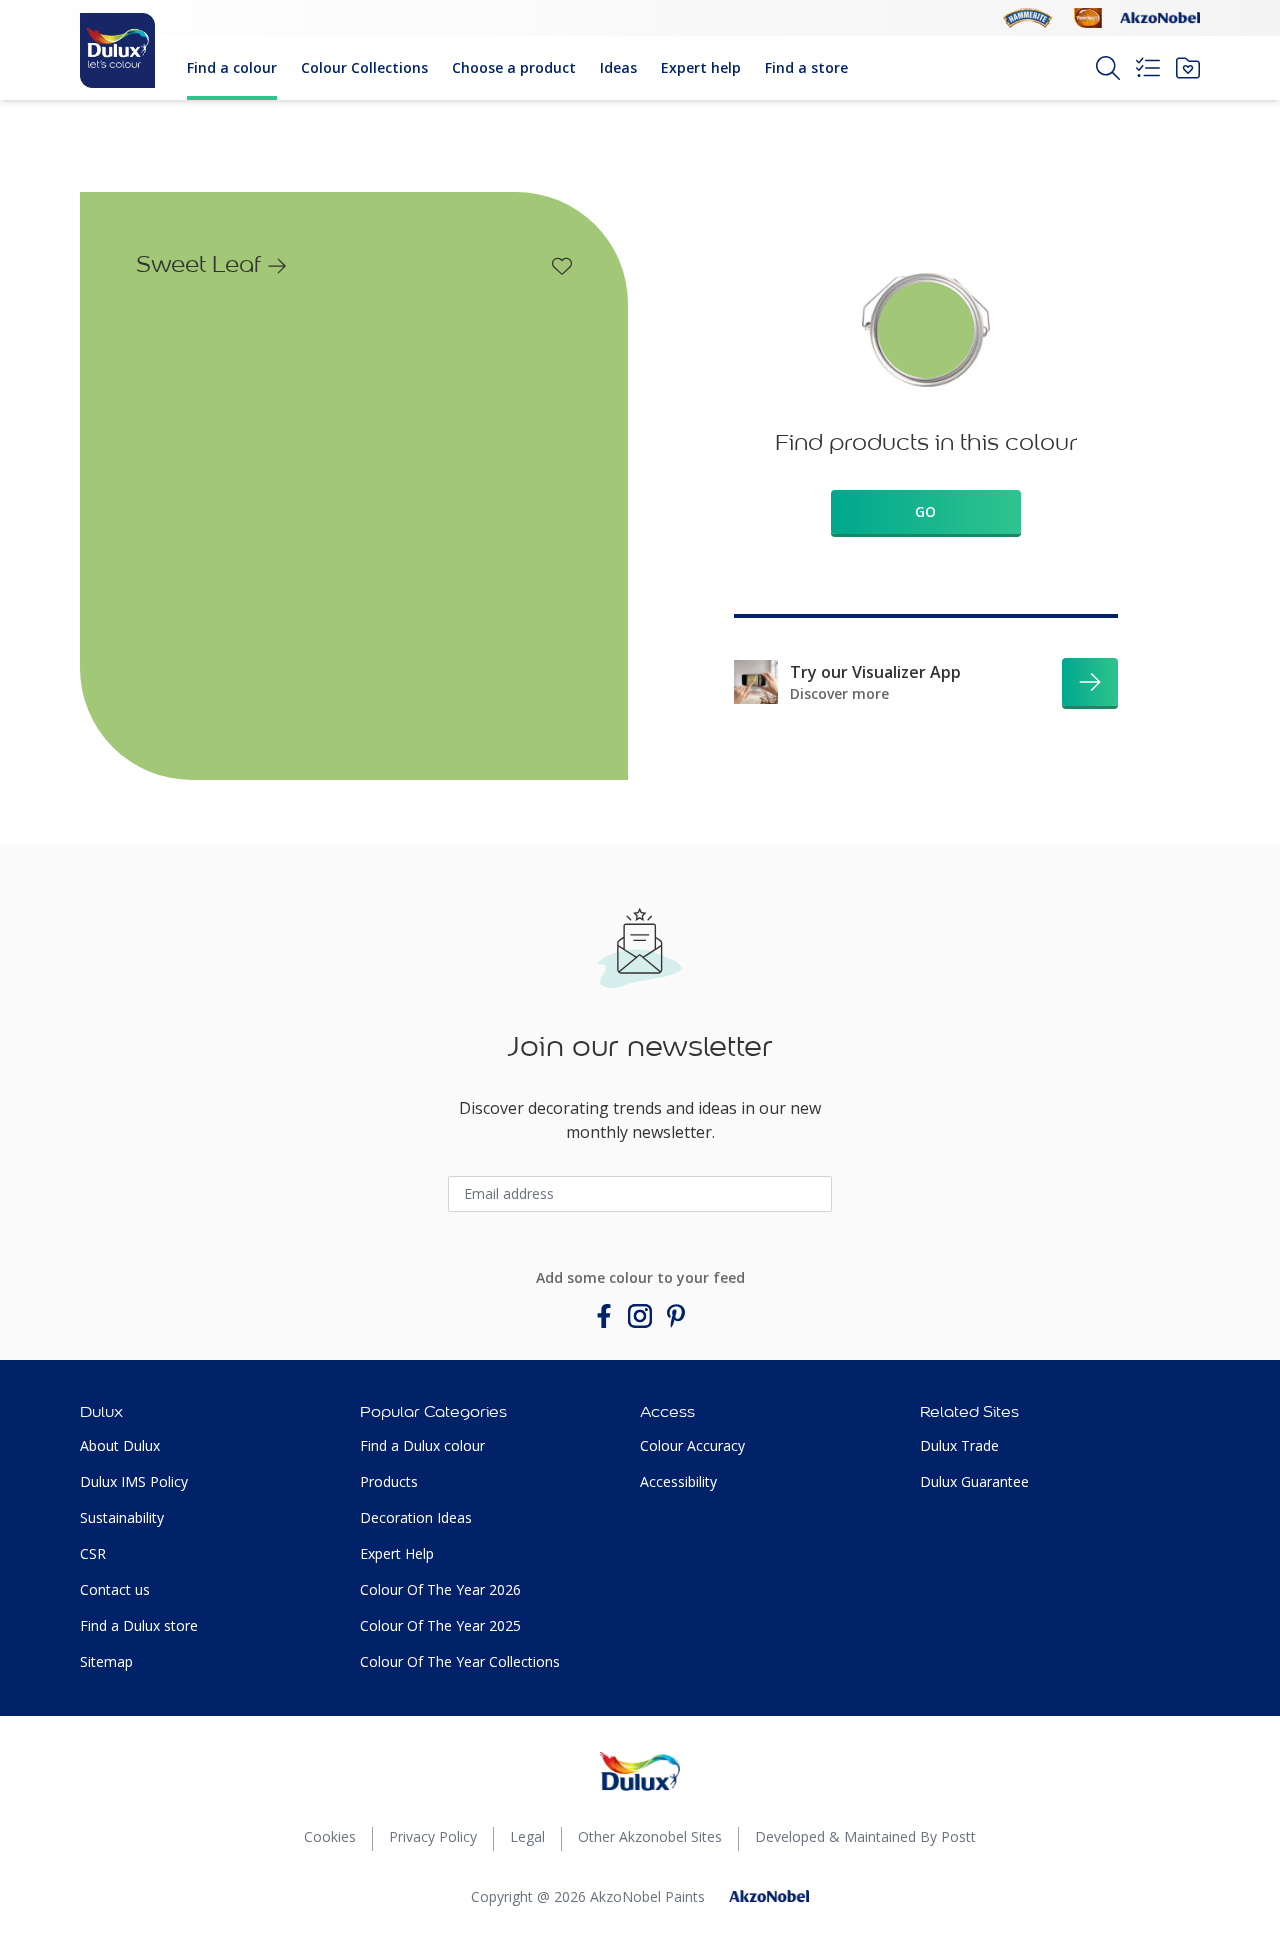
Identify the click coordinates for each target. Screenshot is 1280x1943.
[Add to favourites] (562, 266)
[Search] (1108, 68)
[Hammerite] (1028, 18)
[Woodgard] (1088, 18)
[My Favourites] (1188, 68)
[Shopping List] (1148, 68)
